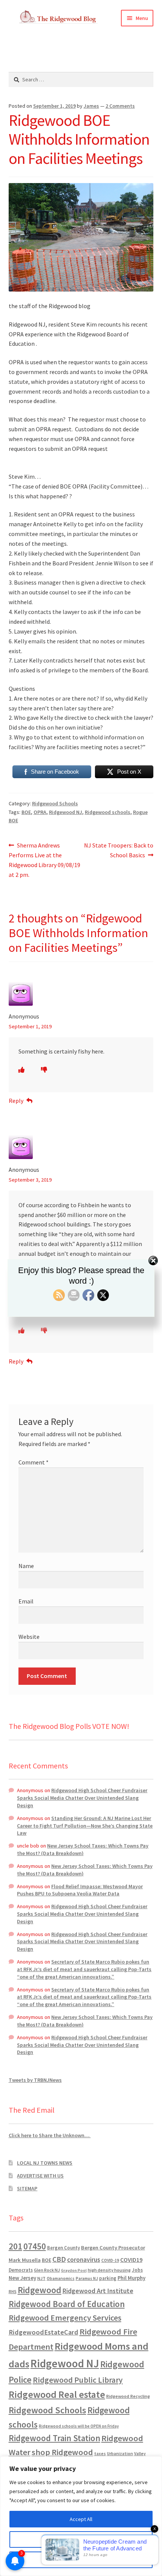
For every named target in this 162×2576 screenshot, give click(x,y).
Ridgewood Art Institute (98, 2291)
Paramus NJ (87, 2278)
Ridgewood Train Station (54, 2438)
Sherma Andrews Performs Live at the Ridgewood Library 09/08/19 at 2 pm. (44, 860)
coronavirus (84, 2260)
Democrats (21, 2270)
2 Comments (120, 106)
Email (26, 1601)
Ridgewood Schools (55, 803)
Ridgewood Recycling (128, 2396)
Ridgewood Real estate (57, 2394)
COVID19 (131, 2260)
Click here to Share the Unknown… (50, 2135)
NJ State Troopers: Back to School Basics (118, 850)
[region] (81, 2516)
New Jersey (22, 2278)
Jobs (137, 2270)
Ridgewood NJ (66, 812)
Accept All (81, 2519)
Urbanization (120, 2453)
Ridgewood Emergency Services (65, 2318)
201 (15, 2246)
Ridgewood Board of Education (67, 2304)
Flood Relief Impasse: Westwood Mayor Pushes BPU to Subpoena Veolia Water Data (80, 1890)
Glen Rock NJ (47, 2270)
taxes (100, 2454)
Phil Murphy (131, 2278)
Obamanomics (61, 2278)
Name (26, 1566)
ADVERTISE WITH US (40, 2176)
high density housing (109, 2270)
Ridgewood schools (108, 812)
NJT (41, 2278)
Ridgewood (40, 2290)
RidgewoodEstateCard (44, 2332)
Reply (16, 1101)
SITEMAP (27, 2188)
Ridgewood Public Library (78, 2380)
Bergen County (63, 2248)
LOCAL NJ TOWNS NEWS (45, 2163)
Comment (34, 1462)
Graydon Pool (74, 2270)
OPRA (40, 812)
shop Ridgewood (62, 2452)
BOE (26, 812)
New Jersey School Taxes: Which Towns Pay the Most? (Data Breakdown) (83, 1849)
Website (29, 1637)
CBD (59, 2259)
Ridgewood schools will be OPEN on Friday (79, 2426)
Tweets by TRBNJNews (35, 2080)
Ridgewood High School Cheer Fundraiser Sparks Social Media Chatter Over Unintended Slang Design (82, 1798)
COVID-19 (110, 2260)
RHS (13, 2291)
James (91, 106)
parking (108, 2278)
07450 (35, 2246)
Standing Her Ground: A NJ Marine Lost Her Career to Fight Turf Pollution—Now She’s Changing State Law (85, 1826)
